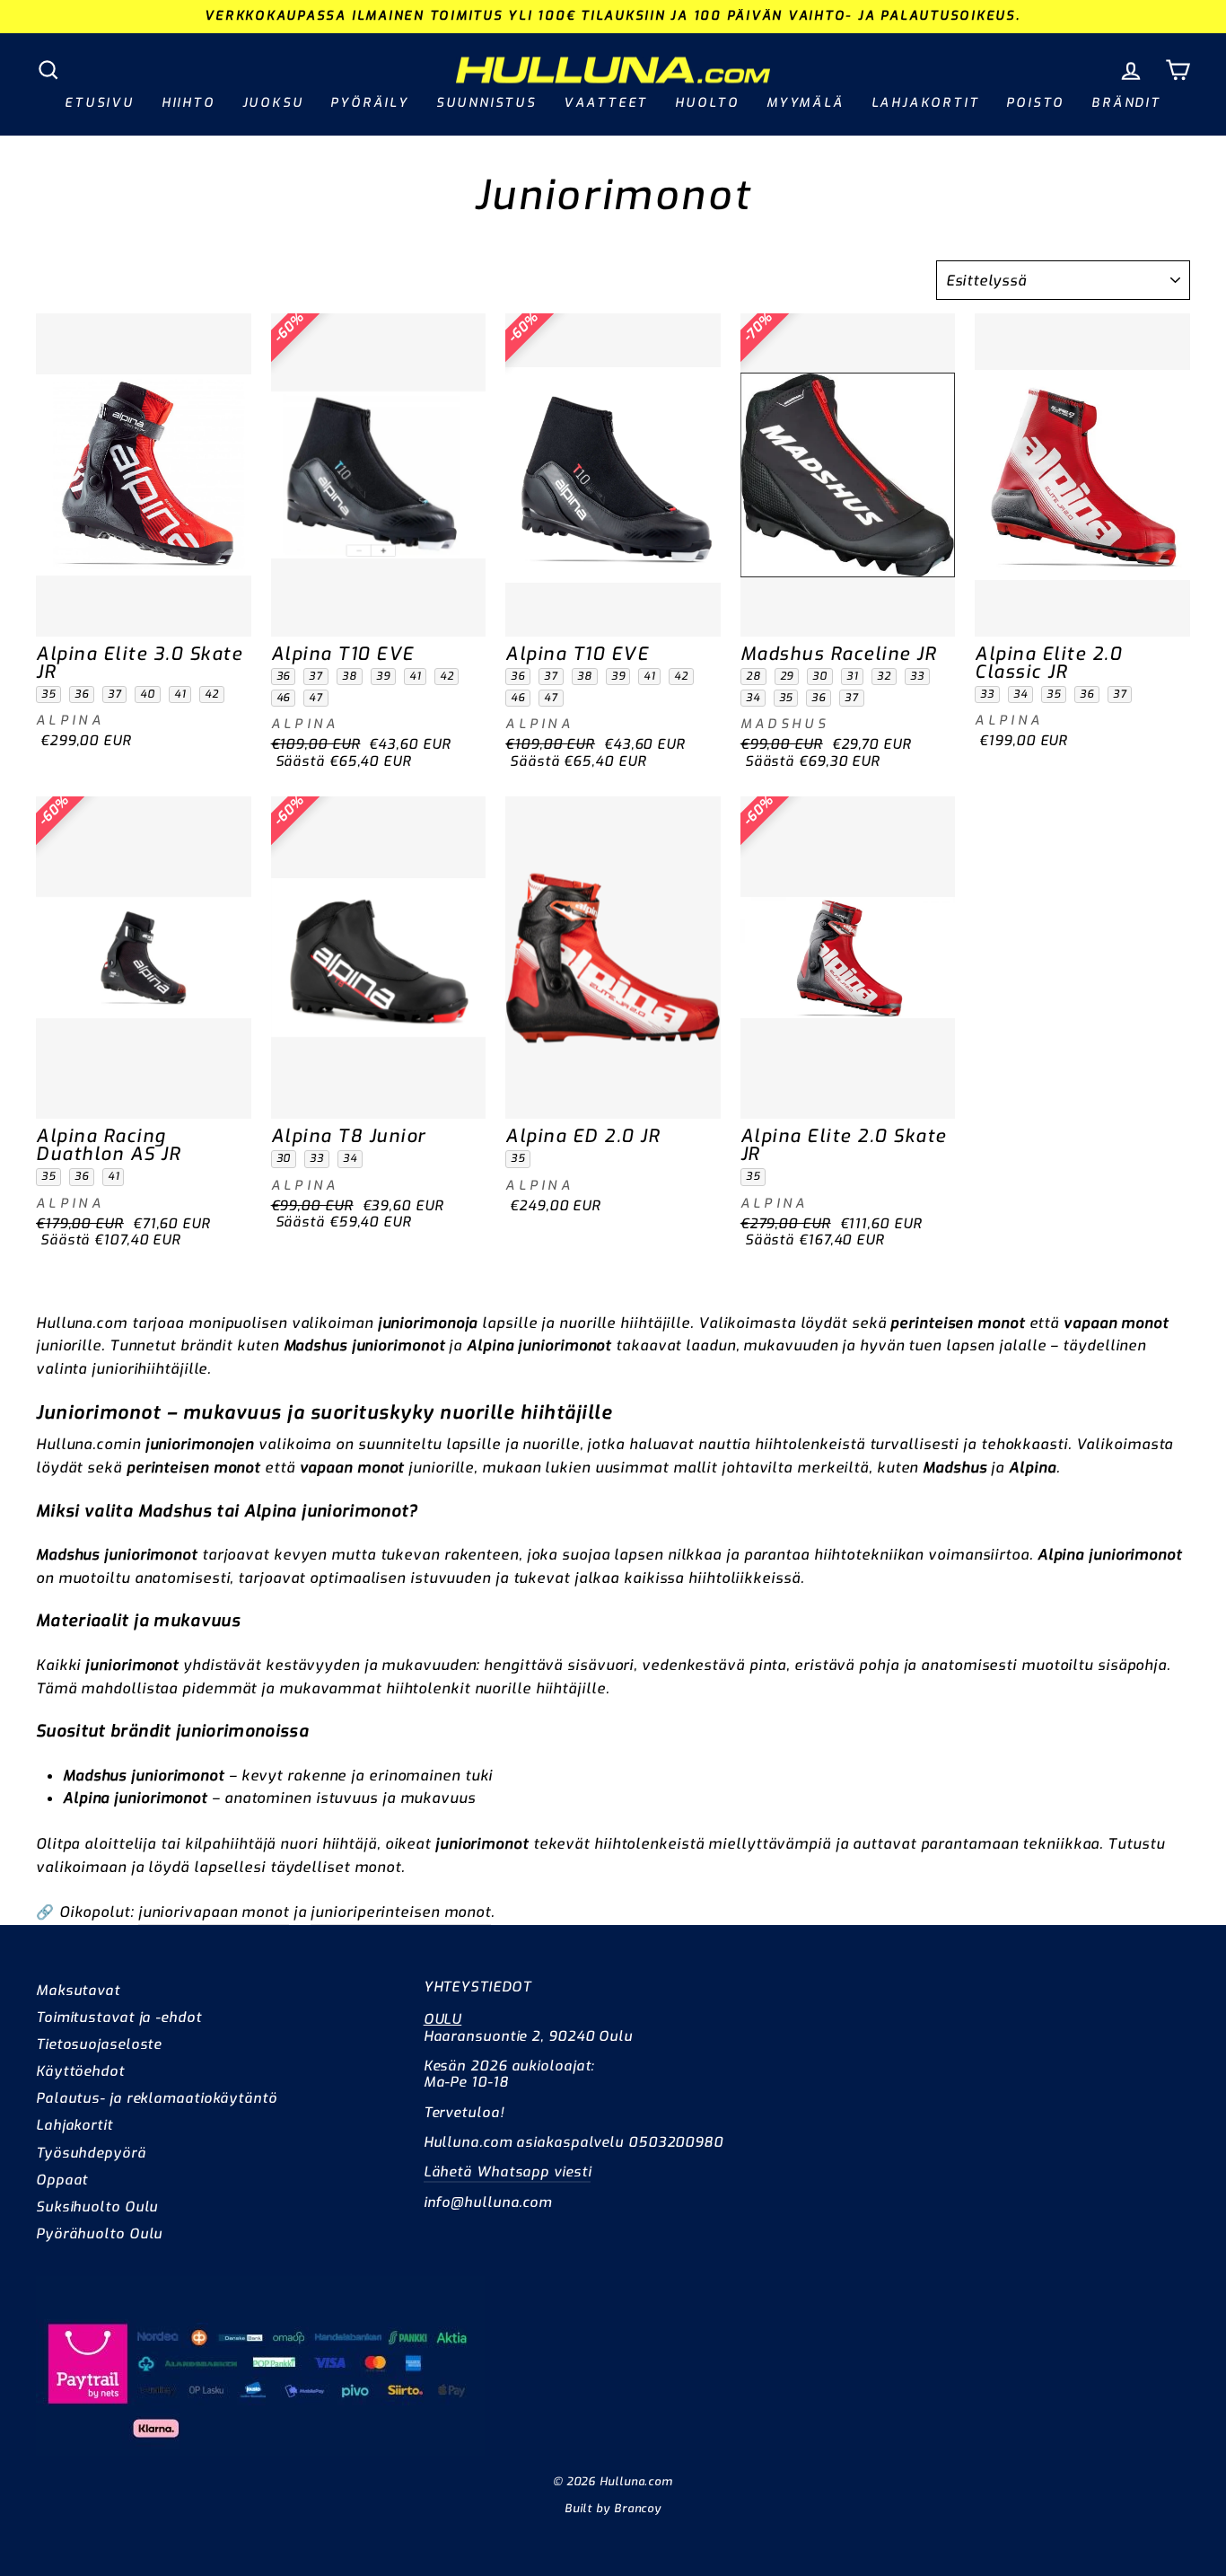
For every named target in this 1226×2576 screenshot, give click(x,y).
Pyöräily (369, 103)
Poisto (1035, 103)
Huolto (707, 103)
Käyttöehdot (80, 2071)
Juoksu (273, 103)
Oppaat (62, 2180)
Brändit (1126, 103)
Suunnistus (486, 103)
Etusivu (100, 103)
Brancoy (638, 2508)
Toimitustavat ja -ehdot (119, 2018)
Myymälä (806, 103)
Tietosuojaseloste (99, 2044)
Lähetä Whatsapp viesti (508, 2172)
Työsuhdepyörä (91, 2153)
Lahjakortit (926, 103)
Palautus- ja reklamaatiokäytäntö (157, 2098)
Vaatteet (606, 103)
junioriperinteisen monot (401, 1912)
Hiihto (188, 103)
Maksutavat (78, 1991)
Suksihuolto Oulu (97, 2207)
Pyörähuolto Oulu (99, 2234)
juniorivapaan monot (214, 1912)
